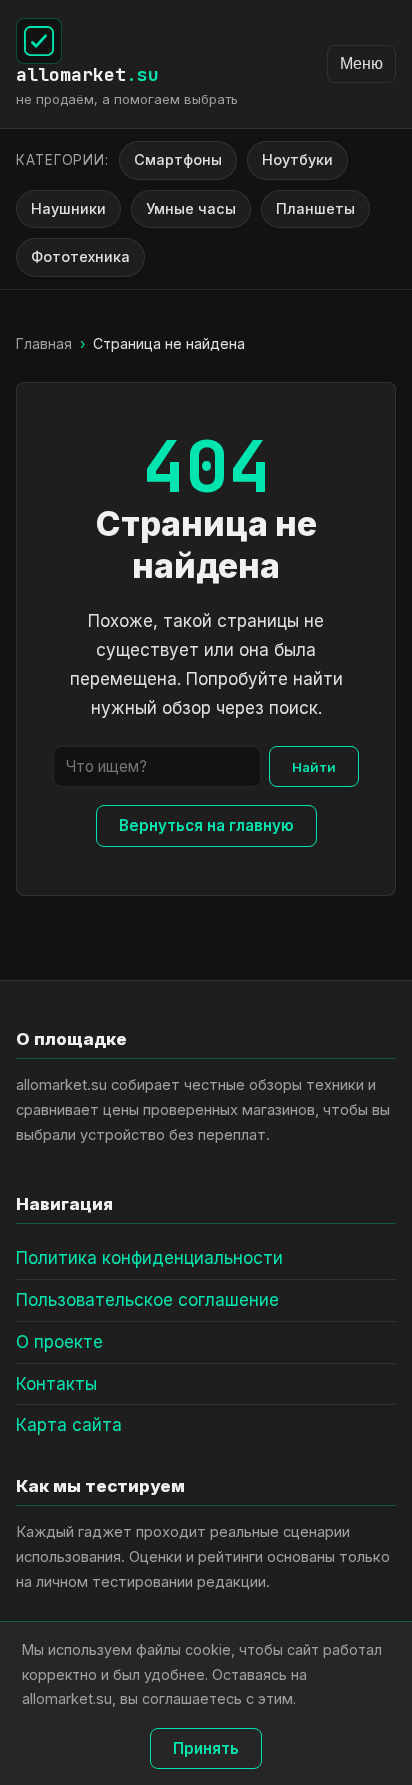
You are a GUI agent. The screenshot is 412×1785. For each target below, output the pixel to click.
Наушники (68, 208)
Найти (314, 767)
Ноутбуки (297, 159)
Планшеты (315, 208)
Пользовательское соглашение (147, 1300)
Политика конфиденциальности (149, 1258)
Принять (206, 1748)
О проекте (59, 1342)
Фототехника (80, 256)
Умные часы (191, 208)
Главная (44, 343)
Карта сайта (69, 1425)
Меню (361, 63)
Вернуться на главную (206, 825)
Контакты (56, 1384)
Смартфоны (178, 159)
